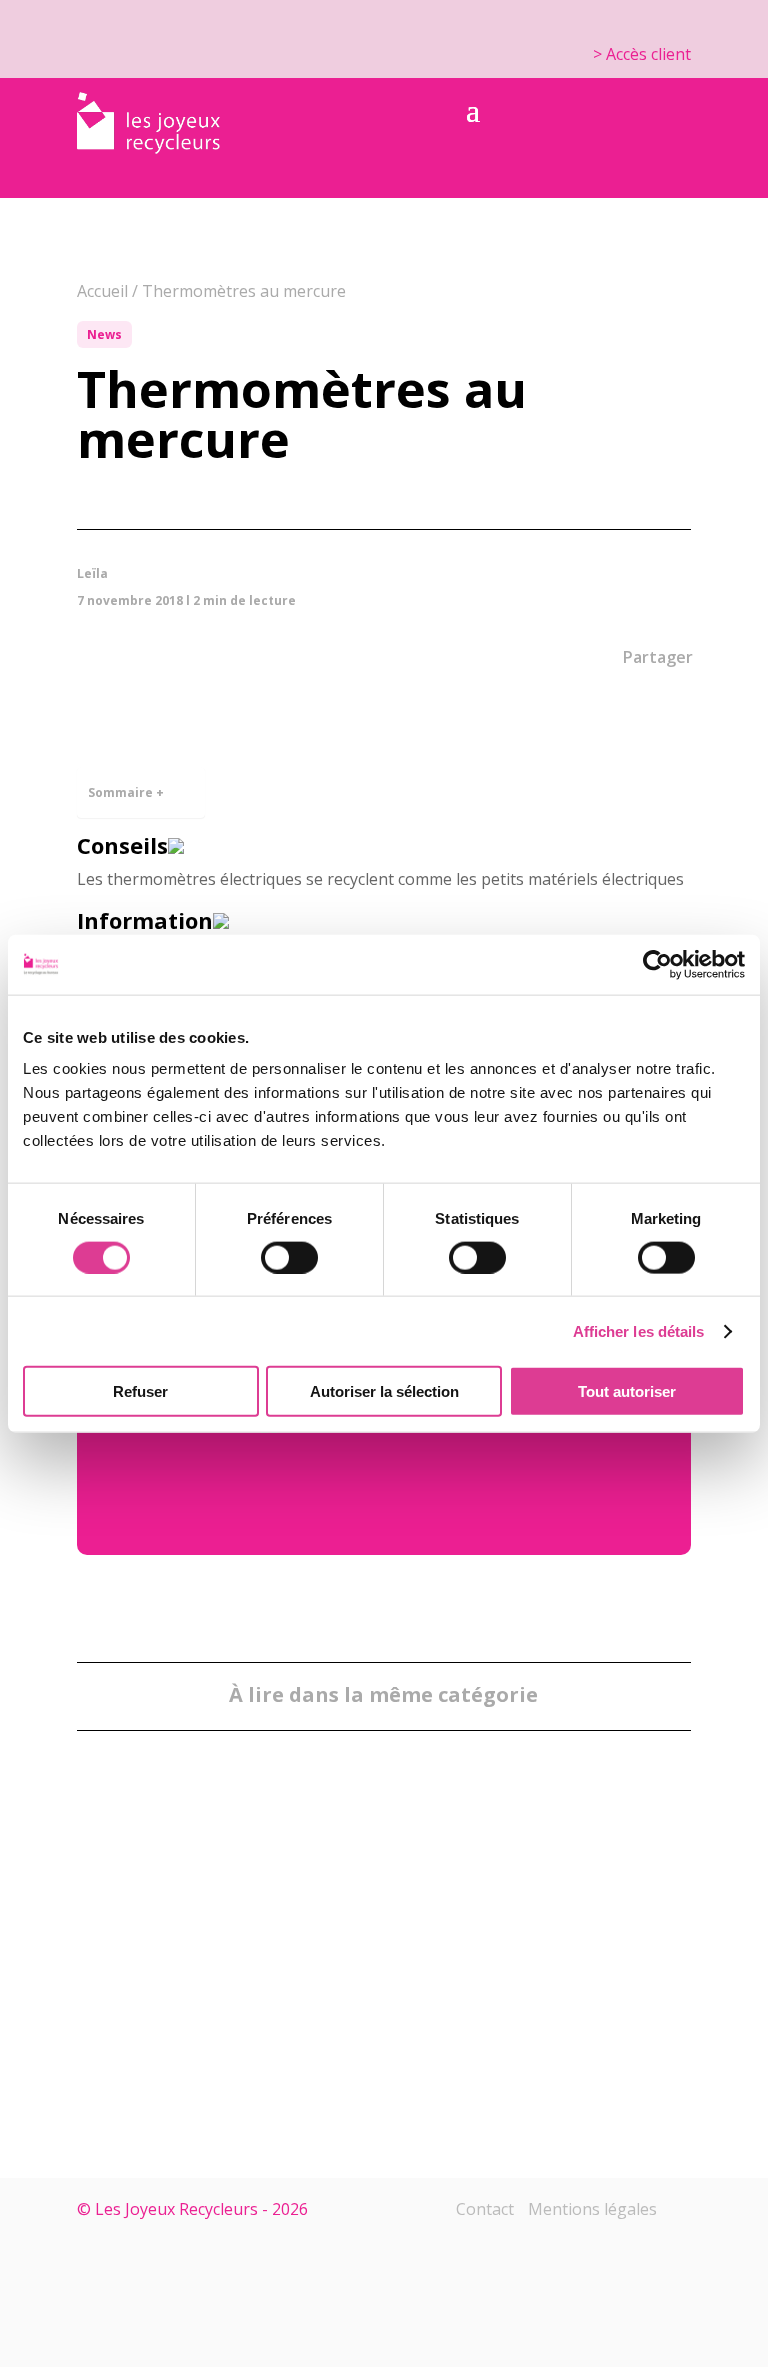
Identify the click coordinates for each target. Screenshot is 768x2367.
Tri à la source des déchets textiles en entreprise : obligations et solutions (559, 1958)
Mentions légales (592, 2209)
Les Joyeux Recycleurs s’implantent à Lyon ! (358, 1994)
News (104, 334)
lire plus (191, 2029)
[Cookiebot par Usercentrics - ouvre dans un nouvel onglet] (657, 964)
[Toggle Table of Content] (179, 779)
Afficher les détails (639, 1330)
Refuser (140, 1391)
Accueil (102, 291)
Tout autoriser (627, 1391)
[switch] (289, 1257)
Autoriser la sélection (384, 1391)
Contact (485, 2209)
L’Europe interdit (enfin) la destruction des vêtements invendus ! (185, 1958)
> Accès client (642, 54)
